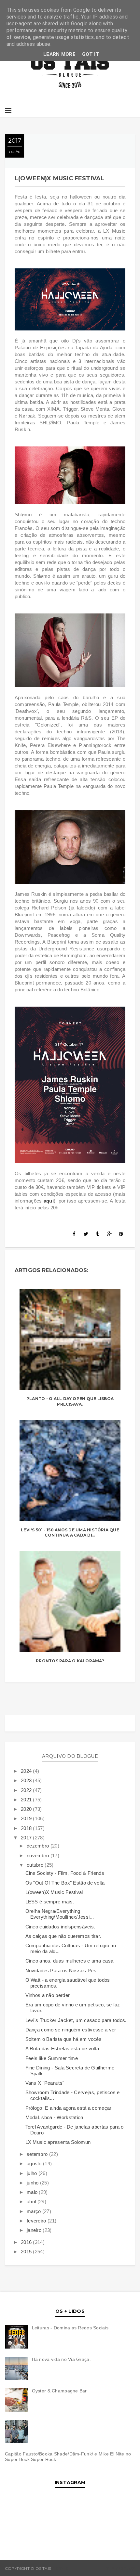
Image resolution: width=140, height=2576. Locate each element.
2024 (27, 1771)
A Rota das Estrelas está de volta (62, 2048)
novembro (39, 1855)
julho (33, 2173)
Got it (91, 54)
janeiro (35, 2230)
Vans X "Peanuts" (45, 2083)
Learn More (59, 54)
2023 (27, 1780)
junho (33, 2183)
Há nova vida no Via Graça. (61, 2359)
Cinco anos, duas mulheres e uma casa (70, 1961)
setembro (38, 2154)
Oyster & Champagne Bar (59, 2391)
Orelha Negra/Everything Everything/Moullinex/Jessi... (60, 1914)
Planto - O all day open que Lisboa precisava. (70, 1401)
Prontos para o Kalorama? (70, 1661)
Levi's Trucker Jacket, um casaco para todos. (76, 2020)
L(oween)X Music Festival (54, 1892)
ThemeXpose (121, 2568)
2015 (27, 2252)
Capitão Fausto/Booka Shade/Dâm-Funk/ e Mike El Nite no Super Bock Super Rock (68, 2457)
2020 (27, 1809)
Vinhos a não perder (48, 1995)
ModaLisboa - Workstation (54, 2117)
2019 (27, 1818)
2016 (27, 2242)
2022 (27, 1790)
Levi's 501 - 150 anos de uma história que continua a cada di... (70, 1533)
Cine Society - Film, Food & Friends (65, 1873)
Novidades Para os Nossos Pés (61, 1971)
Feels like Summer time (52, 2058)
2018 (27, 1828)
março (35, 2211)
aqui (49, 1201)
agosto (35, 2164)
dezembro (39, 1846)
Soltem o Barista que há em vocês (64, 2039)
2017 (27, 1838)
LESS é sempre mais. (50, 1902)
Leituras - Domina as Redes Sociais (70, 2328)
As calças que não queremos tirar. (63, 1936)
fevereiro (37, 2221)
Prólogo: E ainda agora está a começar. (69, 2108)
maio (33, 2192)
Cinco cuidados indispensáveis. (60, 1927)
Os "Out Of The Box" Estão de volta (65, 1883)
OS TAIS (60, 2568)
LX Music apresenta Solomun (58, 2142)
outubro (36, 1865)
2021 (27, 1800)
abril (32, 2202)
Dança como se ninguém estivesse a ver (71, 2030)
